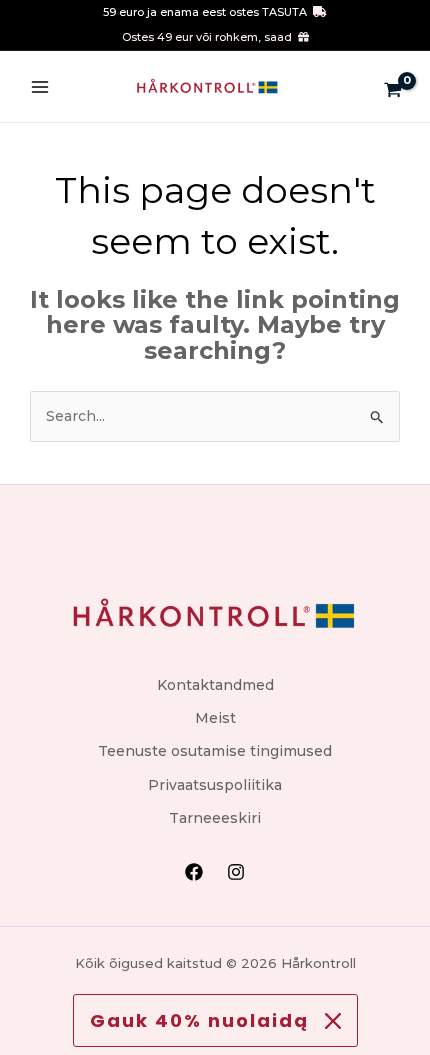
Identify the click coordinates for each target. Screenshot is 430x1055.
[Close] (333, 1021)
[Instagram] (236, 872)
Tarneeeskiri (215, 818)
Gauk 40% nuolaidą (199, 1020)
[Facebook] (194, 872)
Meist (215, 718)
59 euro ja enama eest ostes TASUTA (205, 12)
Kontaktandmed (215, 685)
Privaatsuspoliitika (215, 785)
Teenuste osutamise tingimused (215, 751)
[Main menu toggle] (40, 87)
